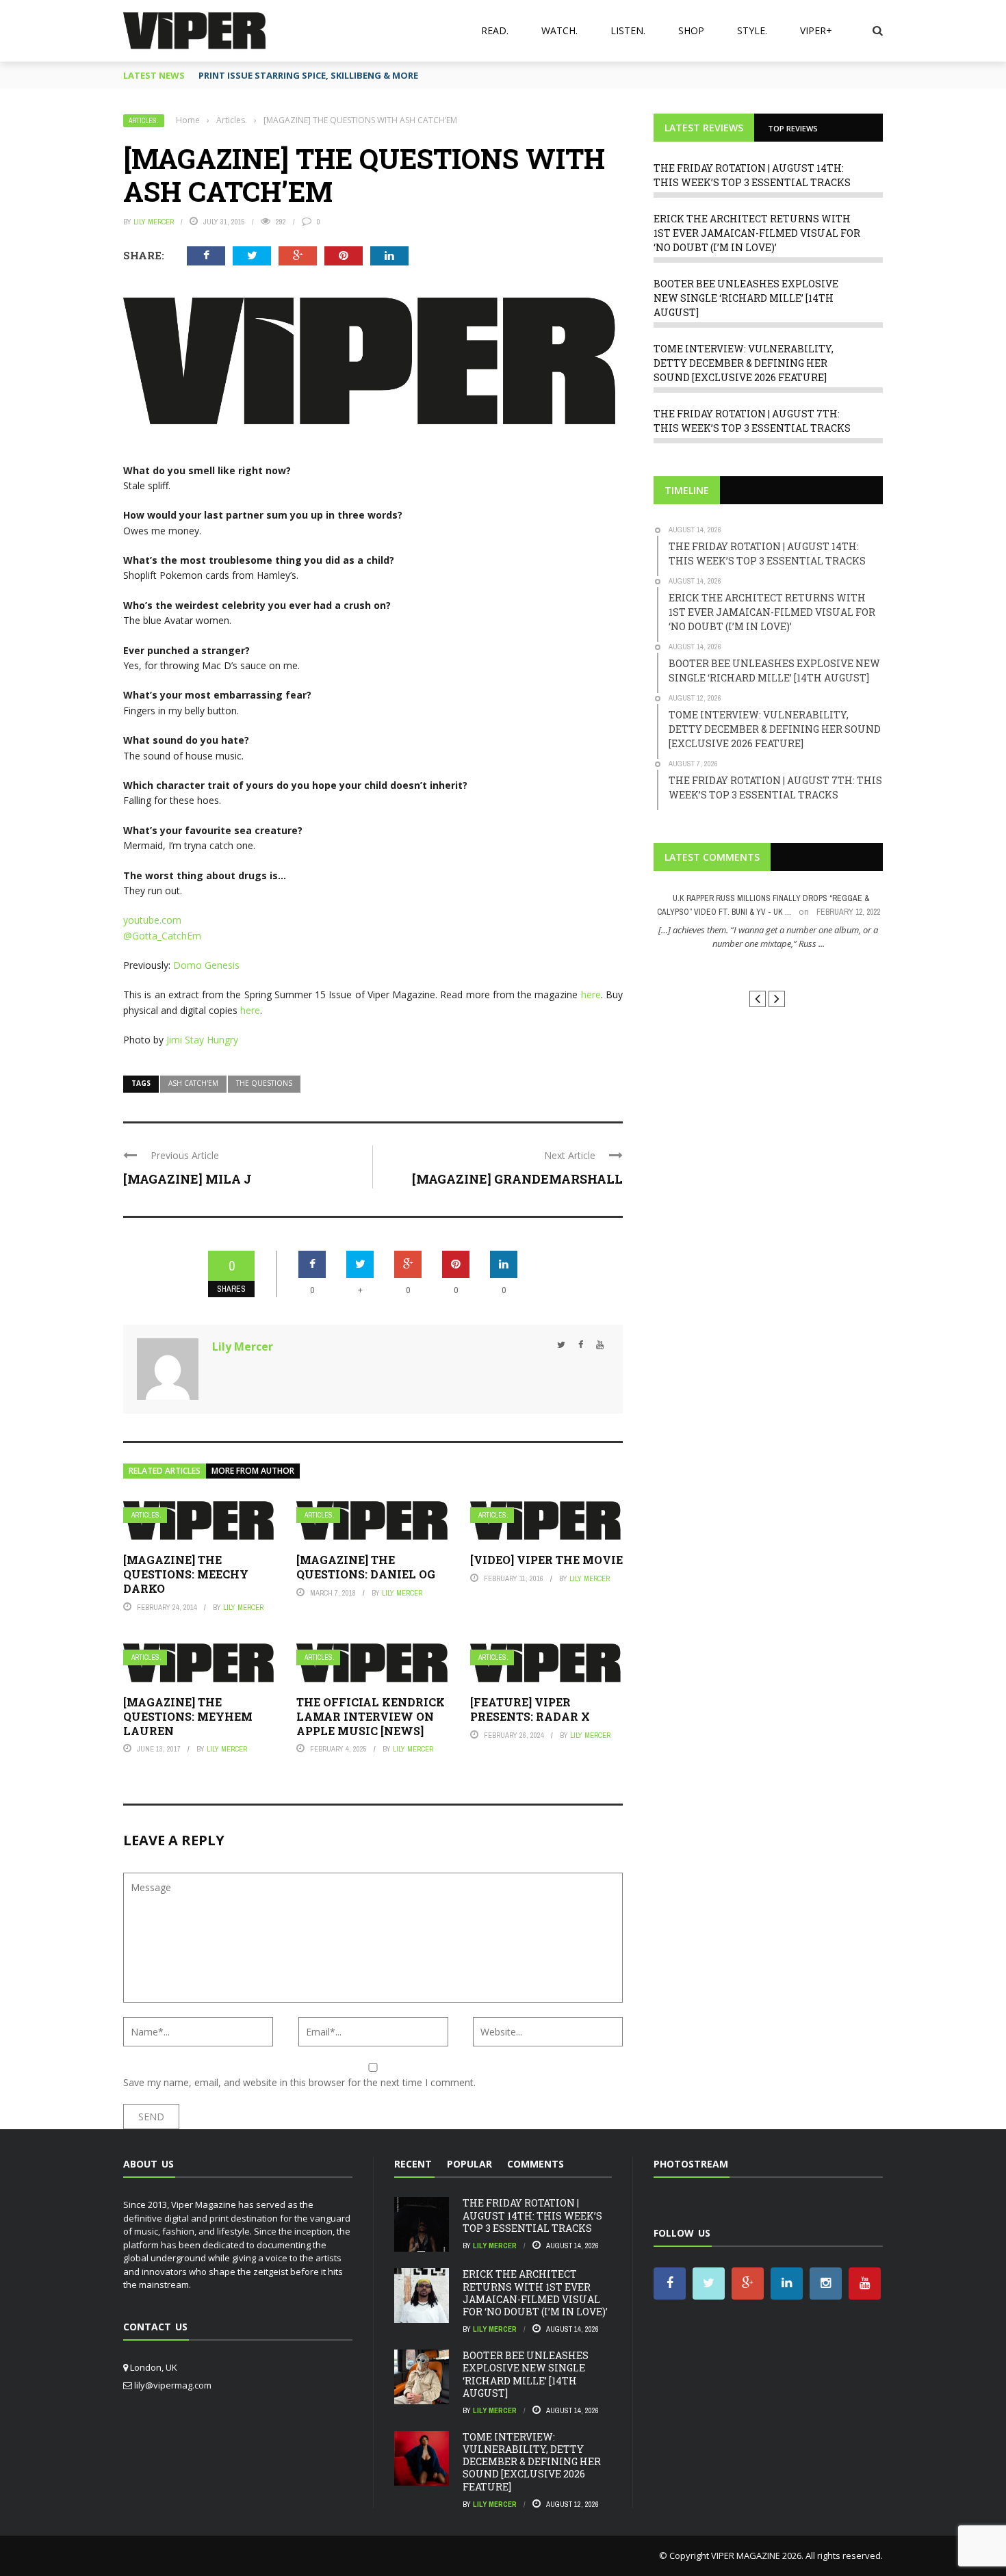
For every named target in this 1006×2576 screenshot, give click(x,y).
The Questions (264, 1083)
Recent (413, 2164)
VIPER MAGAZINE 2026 (756, 2555)
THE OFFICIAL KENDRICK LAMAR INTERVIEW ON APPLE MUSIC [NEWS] (371, 1716)
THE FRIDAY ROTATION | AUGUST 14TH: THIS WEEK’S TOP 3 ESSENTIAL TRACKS (532, 2215)
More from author (253, 1471)
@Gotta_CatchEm (162, 936)
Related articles (165, 1471)
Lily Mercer (154, 222)
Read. (495, 30)
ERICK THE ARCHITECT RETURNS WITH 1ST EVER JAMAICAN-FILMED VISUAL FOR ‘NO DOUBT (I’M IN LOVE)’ (757, 233)
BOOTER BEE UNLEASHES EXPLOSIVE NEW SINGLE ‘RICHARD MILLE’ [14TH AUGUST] (746, 298)
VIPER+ (816, 30)
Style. (752, 30)
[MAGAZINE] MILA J (188, 1179)
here (591, 994)
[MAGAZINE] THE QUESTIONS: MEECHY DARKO (186, 1574)
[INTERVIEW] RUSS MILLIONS (768, 968)
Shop (691, 30)
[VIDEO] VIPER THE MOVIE (546, 1560)
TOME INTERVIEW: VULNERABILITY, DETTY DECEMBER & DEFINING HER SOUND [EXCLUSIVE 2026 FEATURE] (744, 363)
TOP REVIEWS (793, 128)
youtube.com (152, 920)
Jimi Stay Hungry (202, 1040)
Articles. (144, 121)
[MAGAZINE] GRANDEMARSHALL (517, 1179)
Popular (469, 2164)
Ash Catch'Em (193, 1083)
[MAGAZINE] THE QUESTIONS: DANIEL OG (366, 1567)
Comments (536, 2164)
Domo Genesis (206, 965)
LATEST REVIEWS (704, 128)
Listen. (628, 30)
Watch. (559, 30)
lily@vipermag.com (173, 2385)
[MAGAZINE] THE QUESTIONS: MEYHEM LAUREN (188, 1716)
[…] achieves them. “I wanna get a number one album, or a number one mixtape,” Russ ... (768, 937)
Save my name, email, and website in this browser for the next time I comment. (299, 2082)
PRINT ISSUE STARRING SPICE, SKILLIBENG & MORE (308, 75)
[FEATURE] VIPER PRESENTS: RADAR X (530, 1709)
